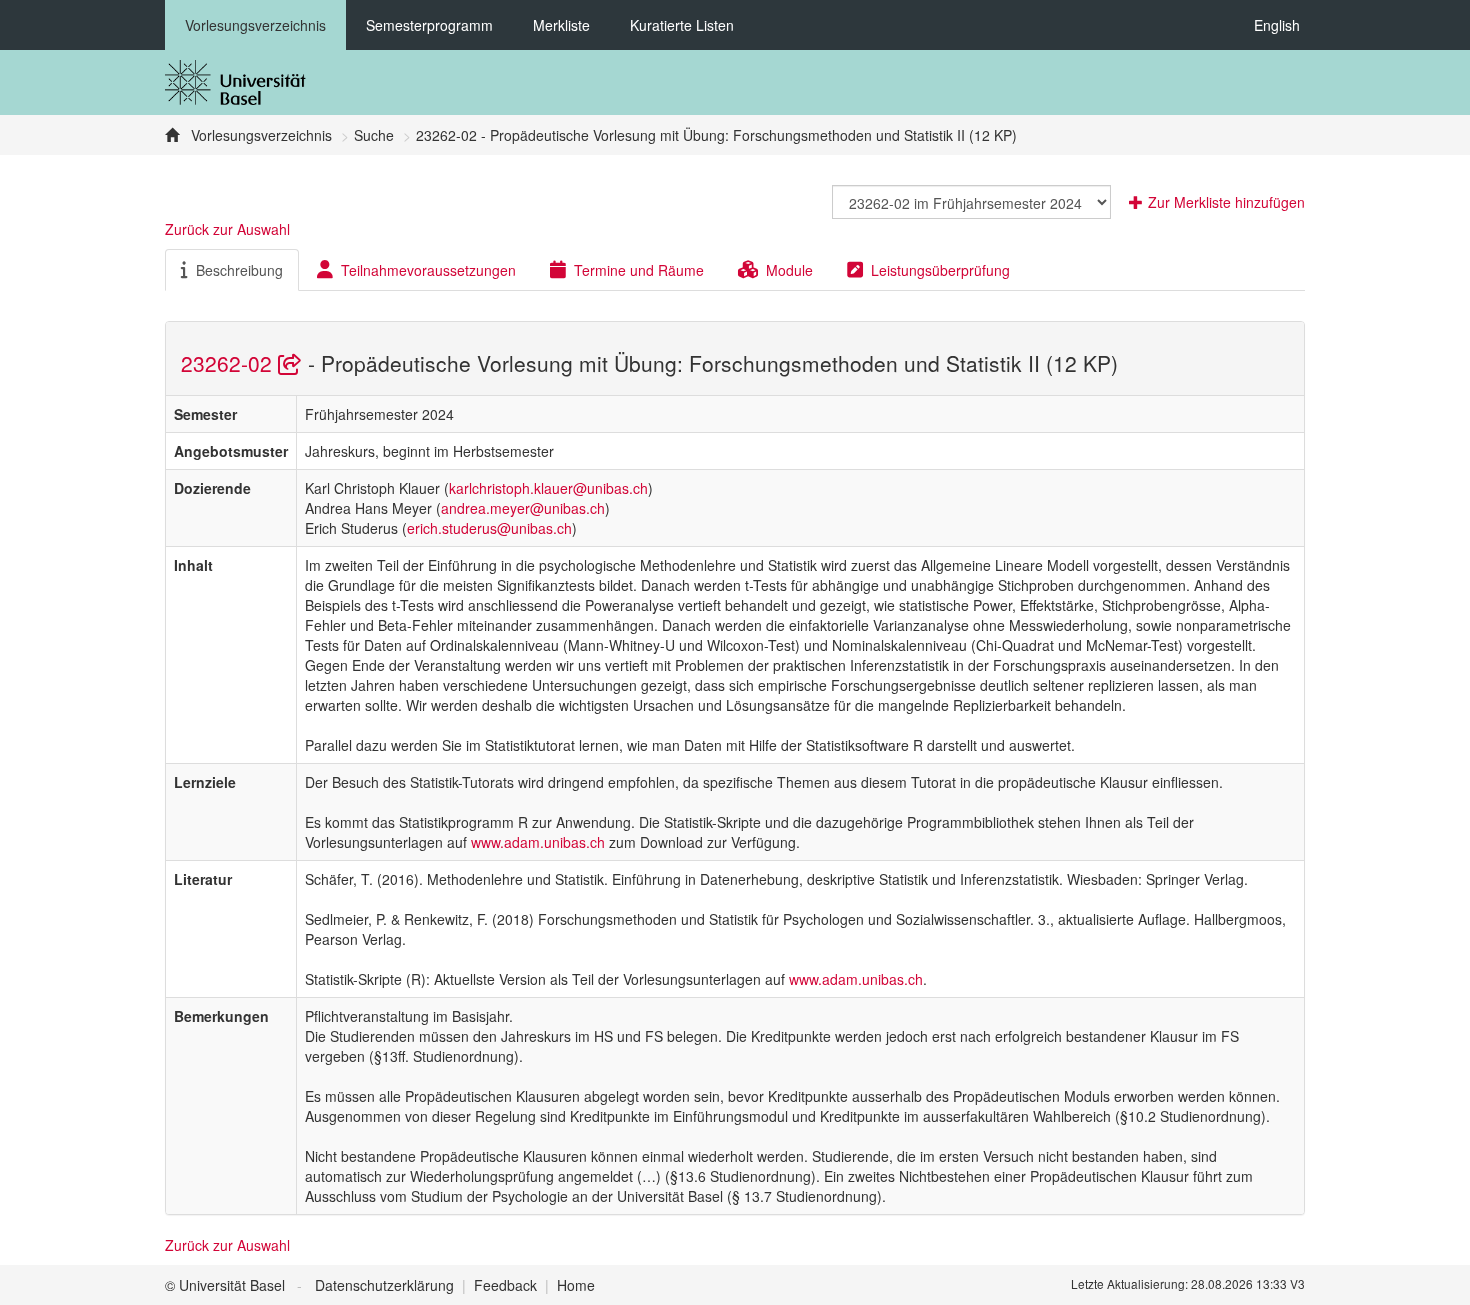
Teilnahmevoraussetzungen (428, 270)
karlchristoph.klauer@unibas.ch (548, 488)
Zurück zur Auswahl (227, 229)
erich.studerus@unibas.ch (489, 528)
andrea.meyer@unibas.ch (523, 508)
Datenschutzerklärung (384, 1285)
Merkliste (561, 25)
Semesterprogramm (429, 25)
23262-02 (229, 363)
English (1277, 25)
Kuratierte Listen (682, 25)
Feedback (505, 1285)
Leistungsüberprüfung (940, 270)
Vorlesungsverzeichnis (255, 25)
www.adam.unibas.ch (538, 842)
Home (576, 1285)
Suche (374, 135)
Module (789, 270)
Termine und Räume (639, 270)
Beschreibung (239, 270)
